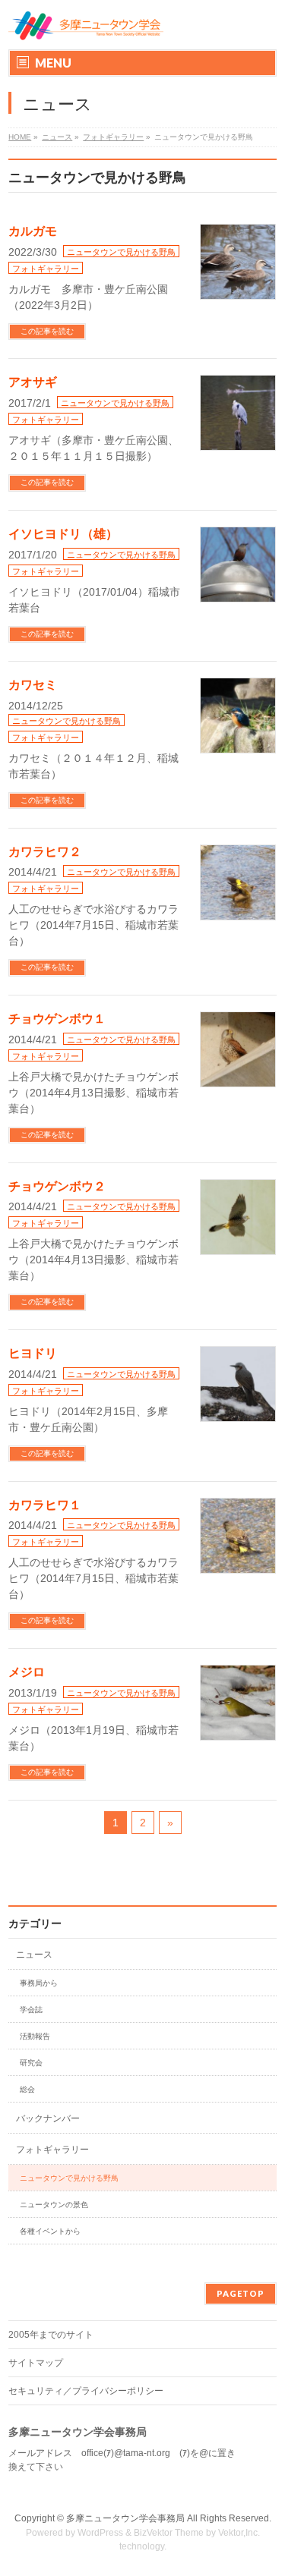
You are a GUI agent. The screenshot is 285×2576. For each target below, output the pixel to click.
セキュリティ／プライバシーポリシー (86, 2391)
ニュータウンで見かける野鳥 (121, 252)
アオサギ (33, 382)
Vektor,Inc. (239, 2533)
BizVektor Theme (169, 2533)
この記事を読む (47, 331)
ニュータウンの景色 (54, 2205)
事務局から (39, 1983)
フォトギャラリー (46, 269)
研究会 (31, 2063)
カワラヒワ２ (45, 852)
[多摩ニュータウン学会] (86, 25)
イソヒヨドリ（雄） (63, 534)
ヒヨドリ (33, 1353)
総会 (27, 2089)
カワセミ (33, 685)
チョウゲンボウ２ (57, 1186)
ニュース (34, 1955)
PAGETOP (241, 2293)
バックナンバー (48, 2118)
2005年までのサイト (51, 2335)
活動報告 (35, 2036)
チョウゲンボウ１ (57, 1019)
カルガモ (33, 231)
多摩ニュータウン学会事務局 (125, 2518)
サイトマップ (36, 2363)
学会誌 (31, 2010)
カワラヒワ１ (45, 1505)
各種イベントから (50, 2231)
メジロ (27, 1672)
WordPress (100, 2533)
